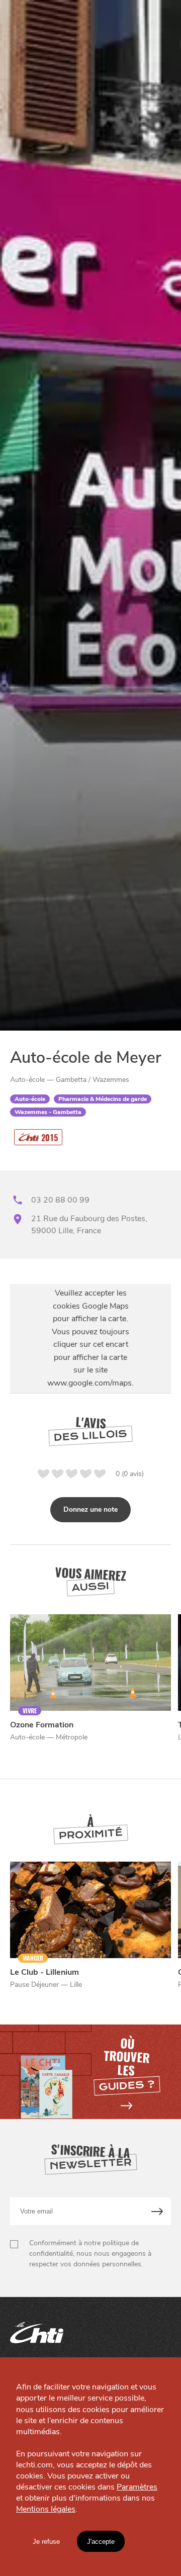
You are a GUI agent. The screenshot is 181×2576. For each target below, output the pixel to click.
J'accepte (101, 2542)
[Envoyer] (158, 2211)
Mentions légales (46, 2509)
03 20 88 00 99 (60, 1200)
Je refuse (46, 2542)
